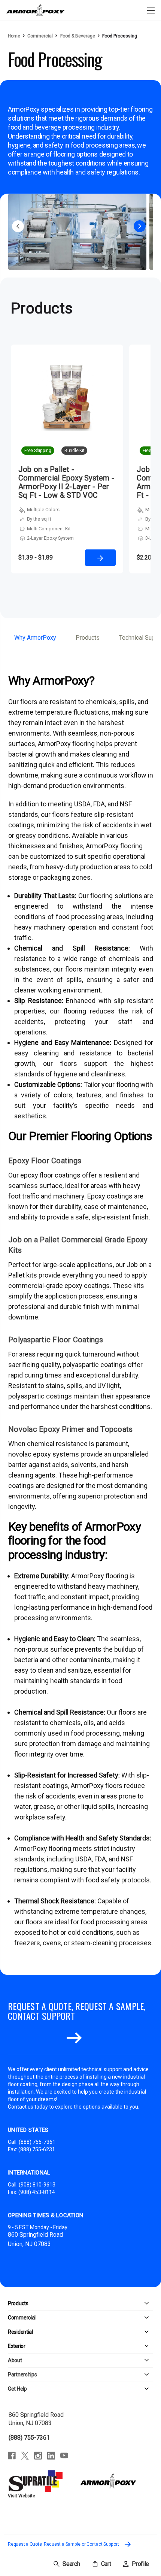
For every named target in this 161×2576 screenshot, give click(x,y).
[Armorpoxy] (108, 2481)
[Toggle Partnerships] (95, 2375)
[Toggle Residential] (93, 2332)
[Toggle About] (88, 2360)
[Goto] (74, 2038)
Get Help (17, 2389)
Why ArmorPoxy (35, 638)
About (15, 2360)
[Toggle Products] (91, 2304)
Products (88, 638)
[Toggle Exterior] (89, 2346)
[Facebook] (12, 2456)
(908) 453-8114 (37, 2192)
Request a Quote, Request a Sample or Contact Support (64, 2544)
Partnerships (22, 2375)
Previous (18, 226)
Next (140, 226)
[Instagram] (38, 2456)
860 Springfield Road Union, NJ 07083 (36, 2419)
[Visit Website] (37, 2481)
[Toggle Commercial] (94, 2318)
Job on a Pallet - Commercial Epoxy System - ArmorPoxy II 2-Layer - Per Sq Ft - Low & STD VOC (66, 482)
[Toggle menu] (151, 10)
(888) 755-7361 (37, 2142)
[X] (25, 2456)
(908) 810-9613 (37, 2185)
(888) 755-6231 (37, 2149)
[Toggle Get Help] (90, 2389)
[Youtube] (64, 2456)
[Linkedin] (51, 2456)
